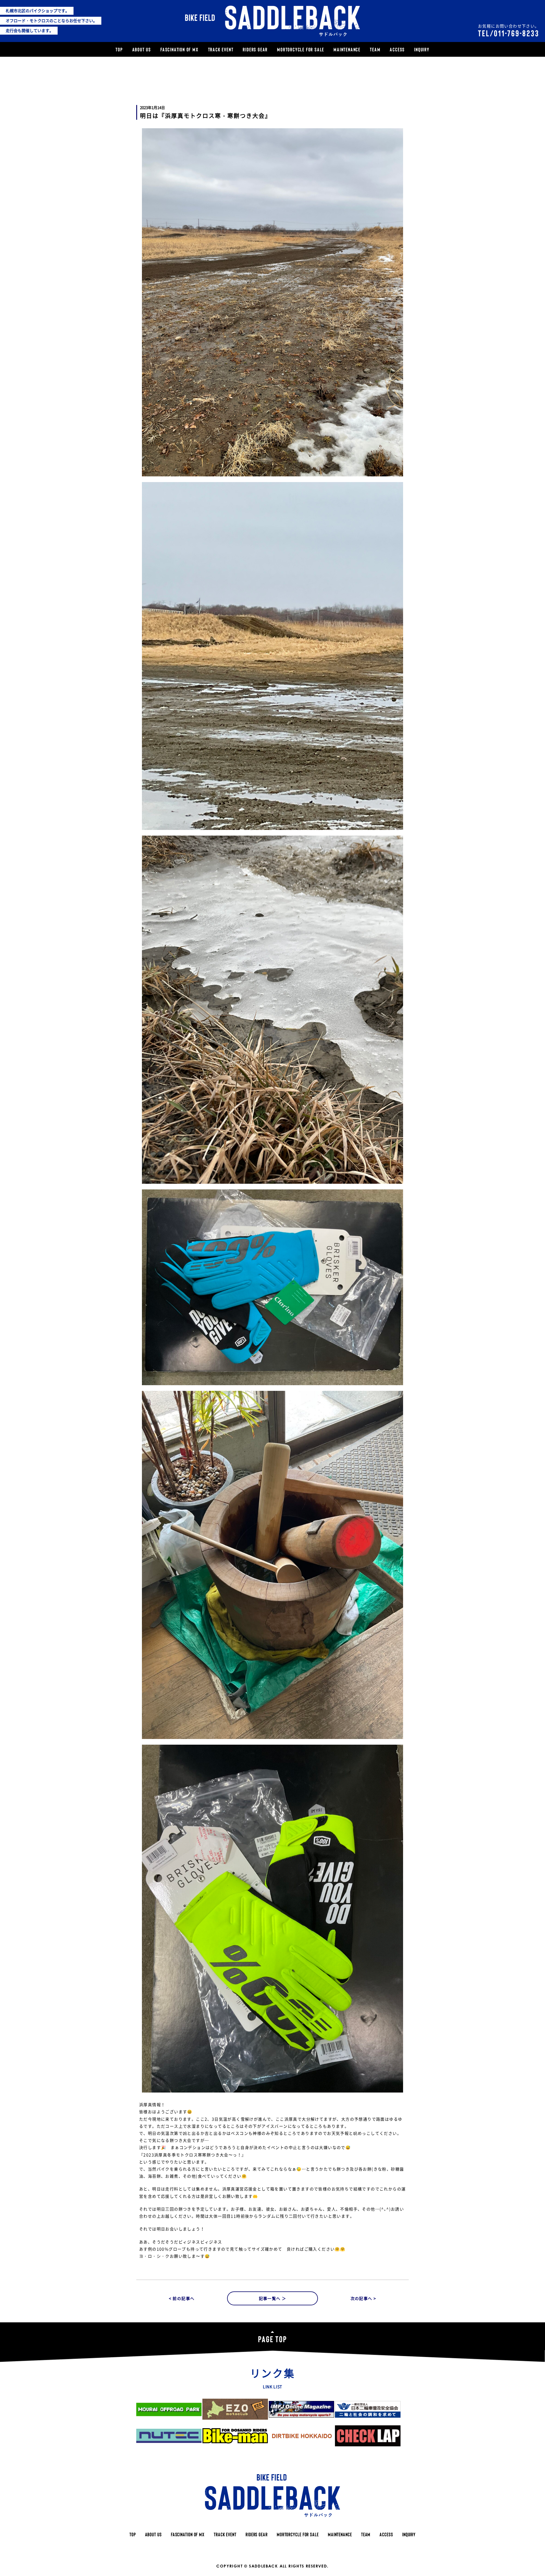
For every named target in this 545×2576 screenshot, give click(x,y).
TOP (119, 49)
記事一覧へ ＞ (273, 2298)
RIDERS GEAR (255, 49)
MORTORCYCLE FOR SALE (301, 49)
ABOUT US (142, 49)
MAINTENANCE (347, 49)
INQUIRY (422, 49)
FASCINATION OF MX (180, 49)
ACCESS (397, 49)
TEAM (375, 49)
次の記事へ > (363, 2298)
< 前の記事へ (182, 2298)
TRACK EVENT (221, 49)
